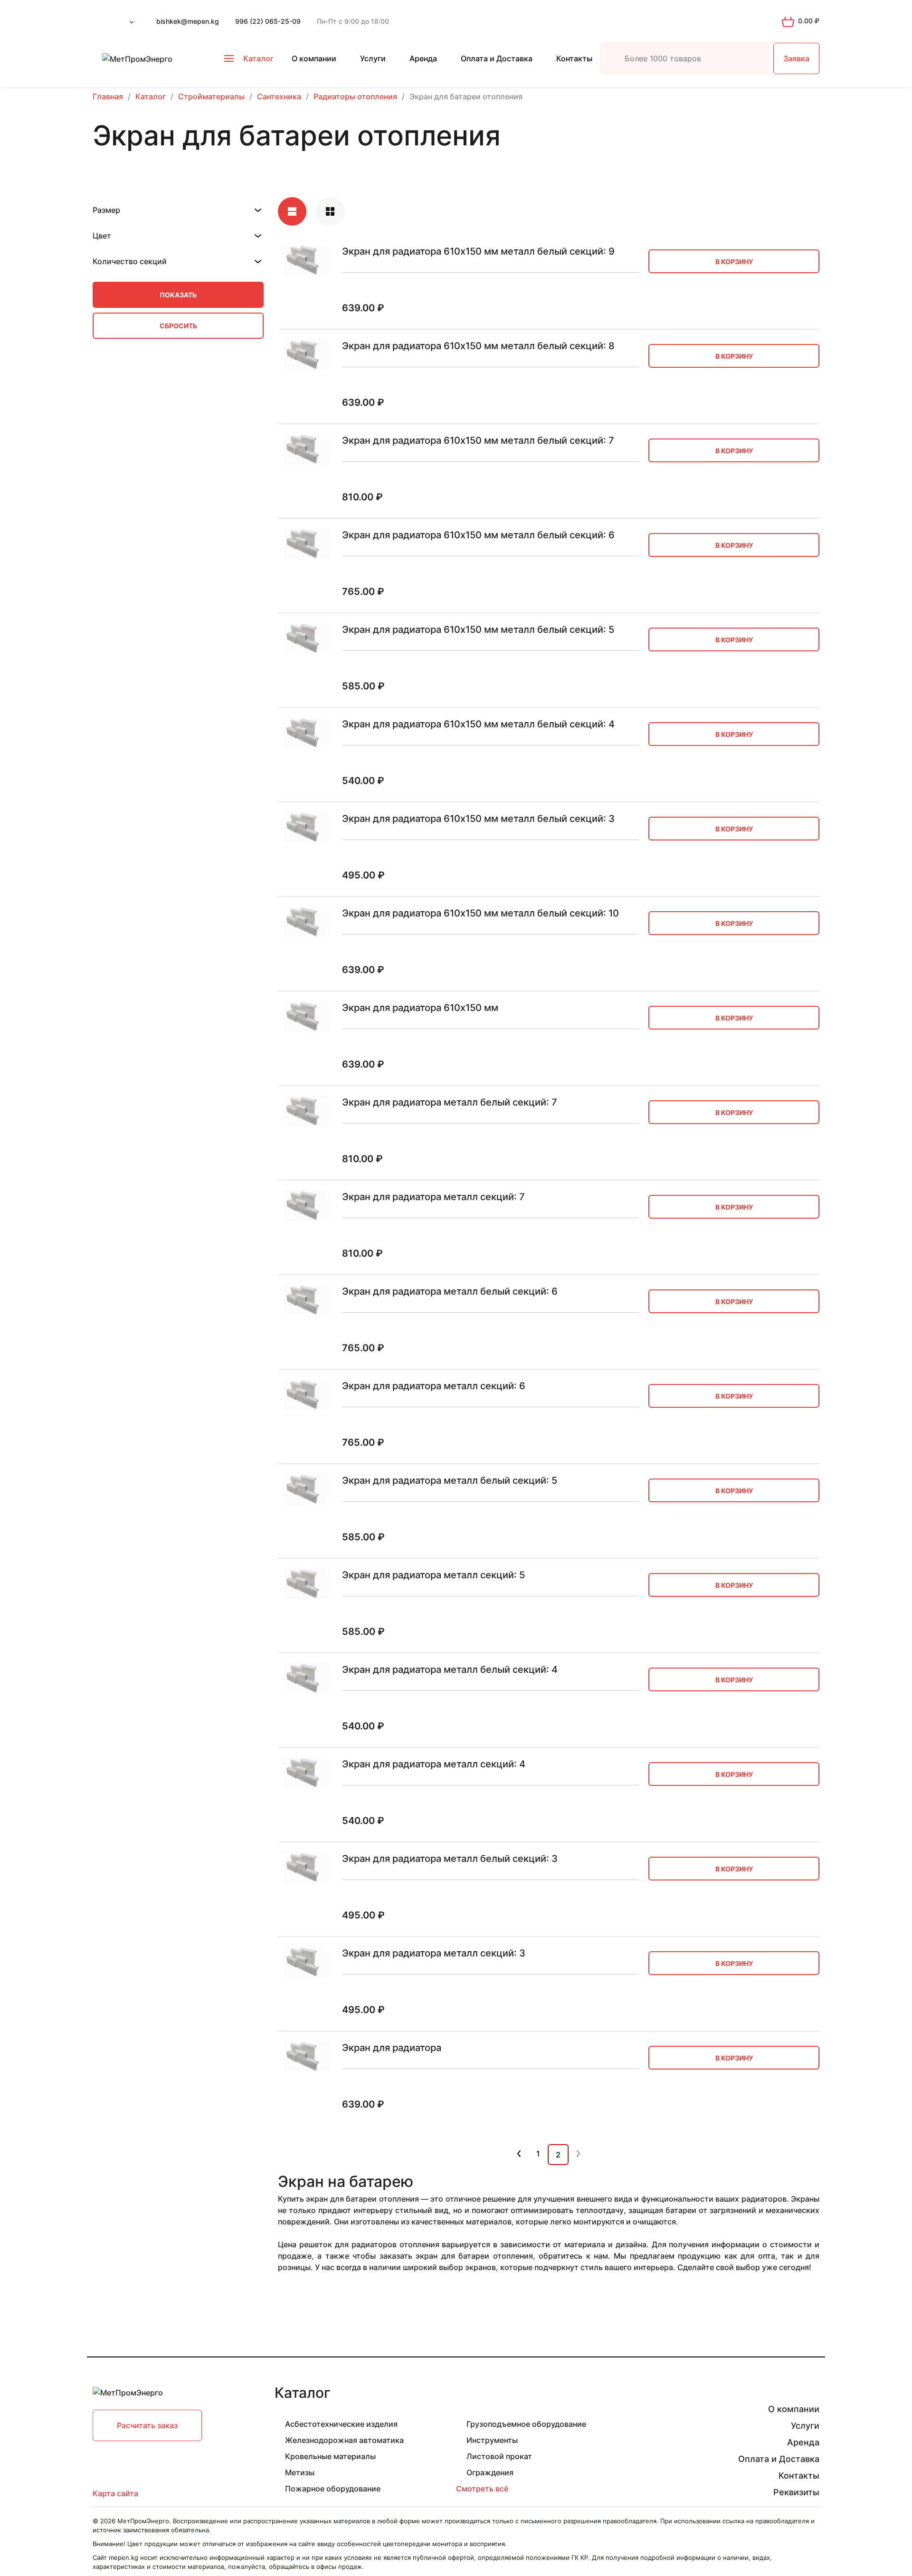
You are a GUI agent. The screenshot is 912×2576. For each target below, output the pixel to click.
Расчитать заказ (147, 2425)
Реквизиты (796, 2492)
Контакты (574, 58)
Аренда (423, 58)
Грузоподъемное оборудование (526, 2424)
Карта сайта (115, 2493)
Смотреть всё (482, 2489)
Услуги (373, 58)
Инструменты (492, 2440)
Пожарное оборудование (333, 2489)
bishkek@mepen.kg (188, 21)
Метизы (300, 2472)
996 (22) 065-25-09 (268, 21)
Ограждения (490, 2472)
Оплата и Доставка (497, 58)
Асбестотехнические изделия (341, 2424)
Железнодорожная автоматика (344, 2440)
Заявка (796, 58)
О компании (314, 58)
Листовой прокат (499, 2456)
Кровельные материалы (330, 2456)
